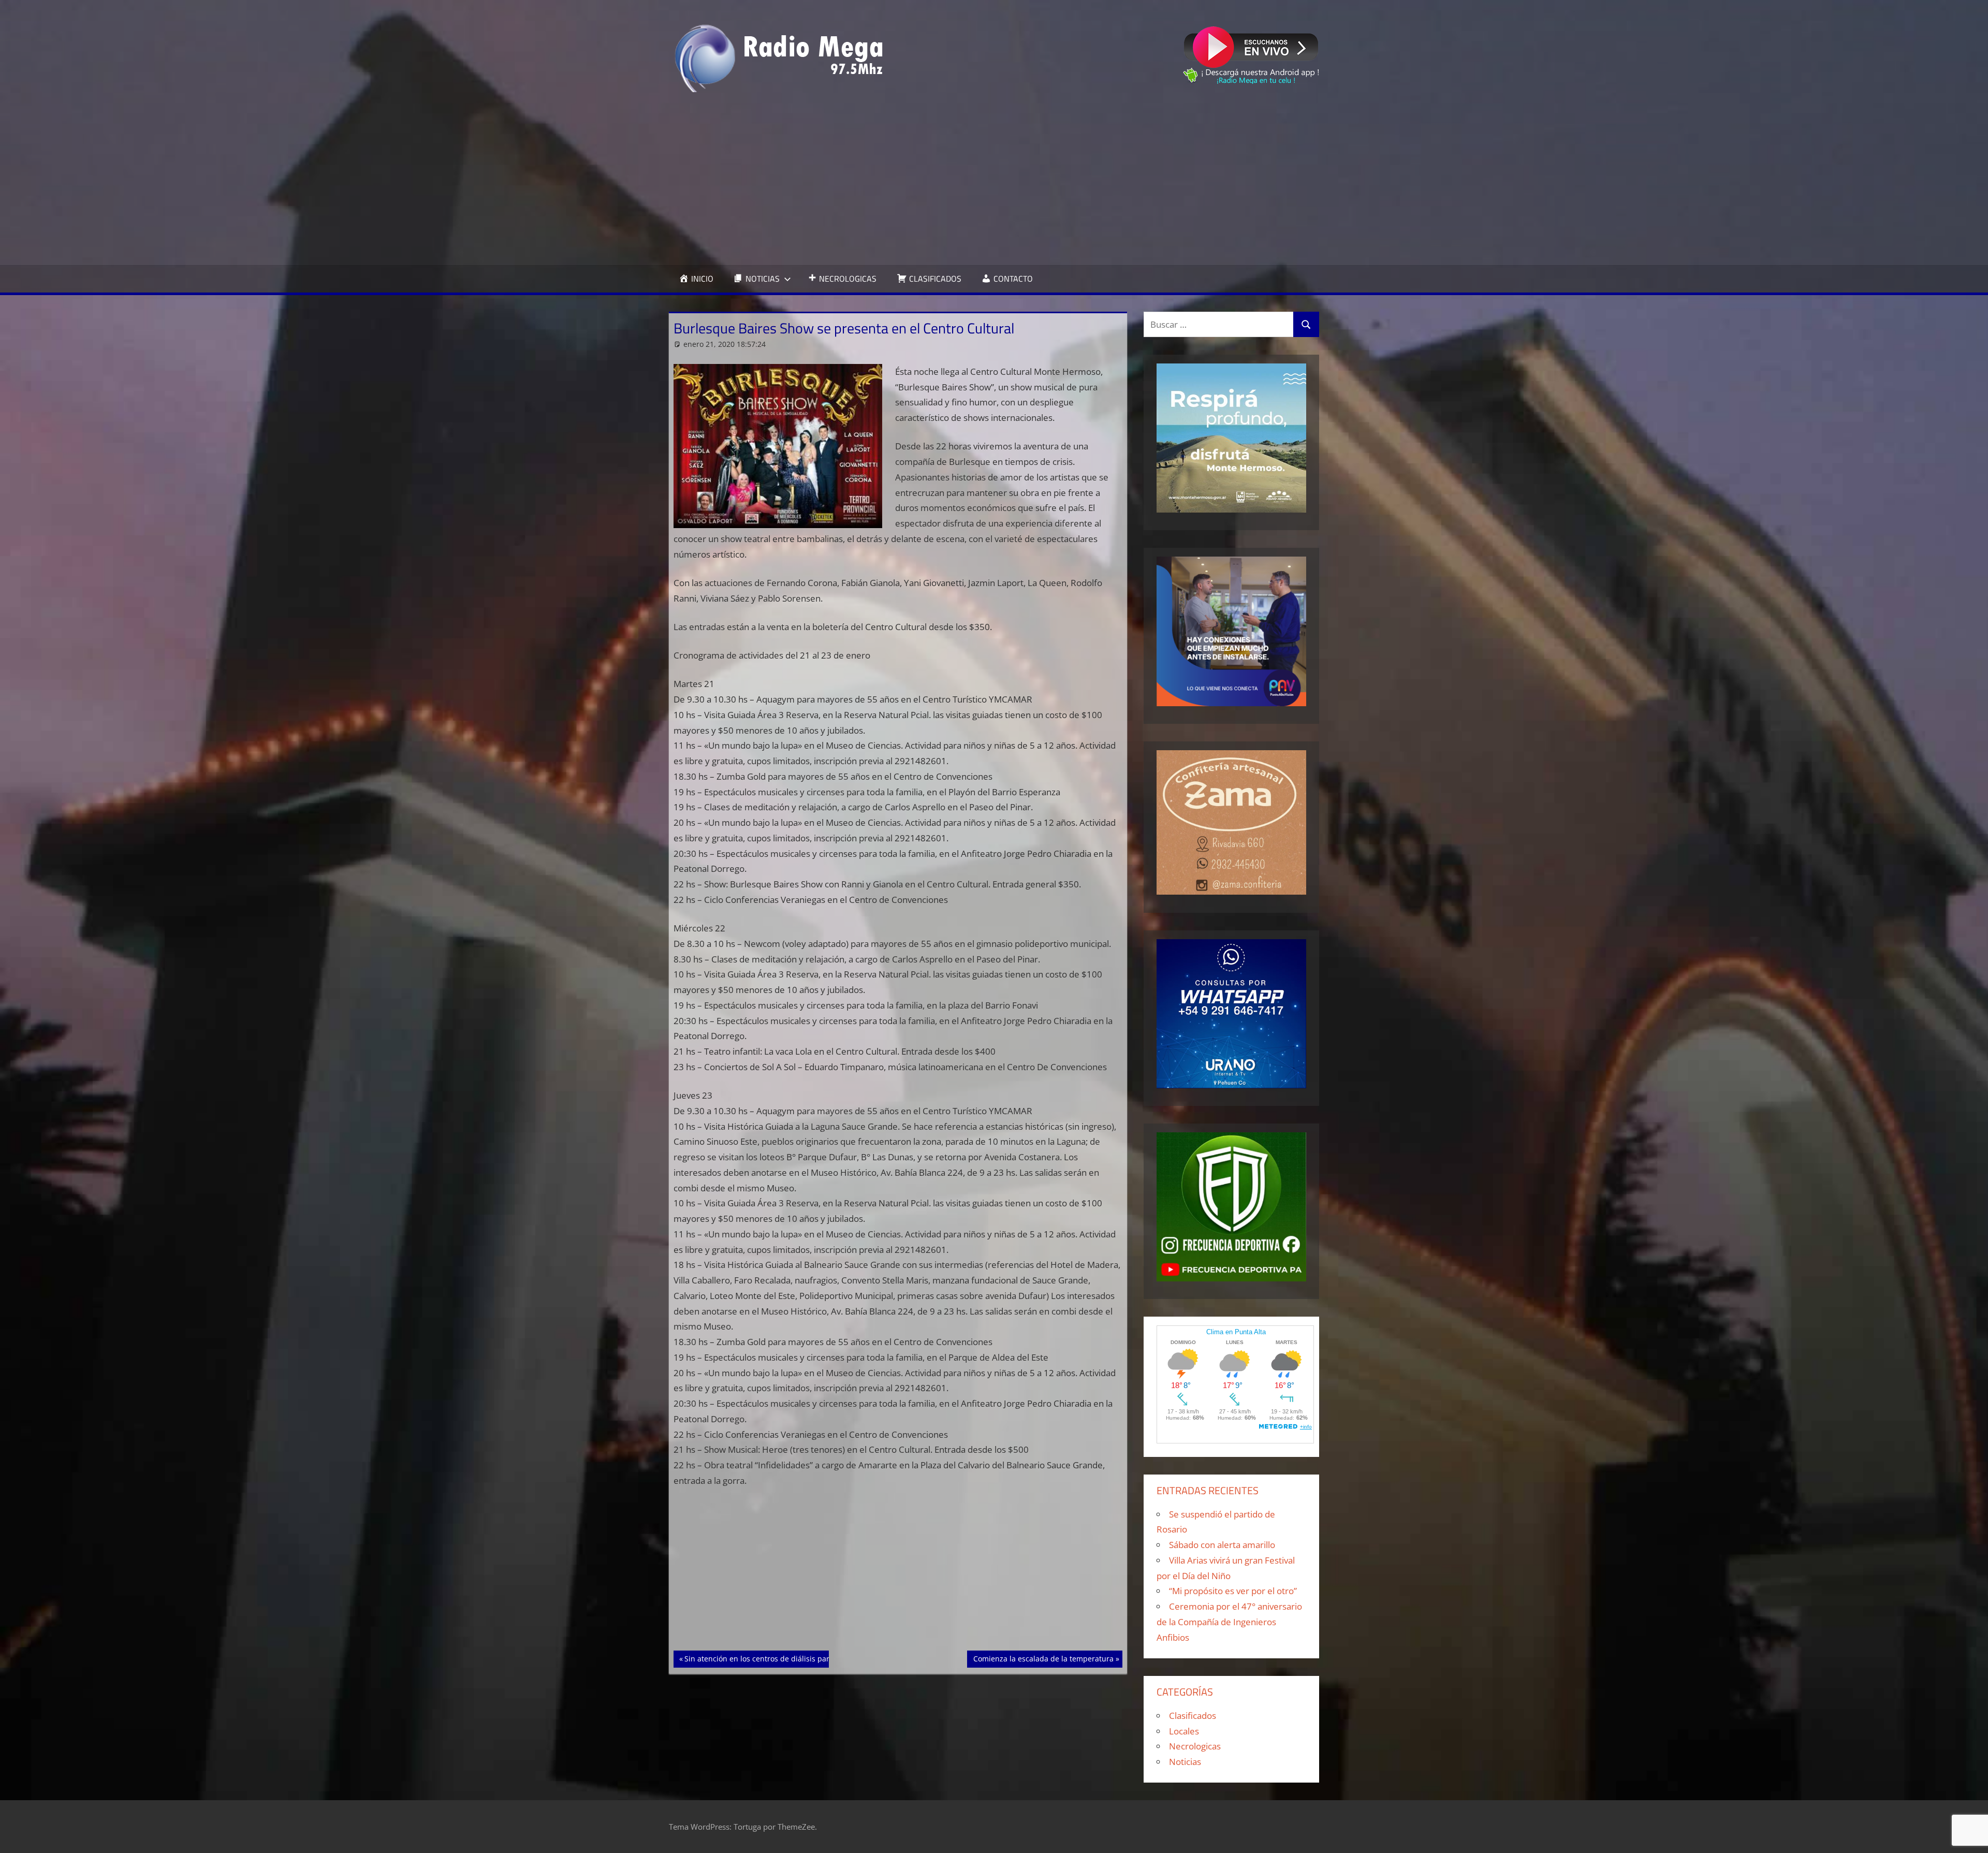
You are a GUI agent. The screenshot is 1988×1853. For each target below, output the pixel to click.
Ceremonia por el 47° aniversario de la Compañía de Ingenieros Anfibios (1229, 1622)
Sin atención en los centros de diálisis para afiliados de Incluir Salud (803, 1658)
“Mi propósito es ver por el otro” (1233, 1591)
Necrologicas (1195, 1746)
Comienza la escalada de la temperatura (1043, 1658)
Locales (1184, 1731)
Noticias (1185, 1762)
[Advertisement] (994, 179)
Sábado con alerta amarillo (1222, 1545)
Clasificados (1193, 1716)
